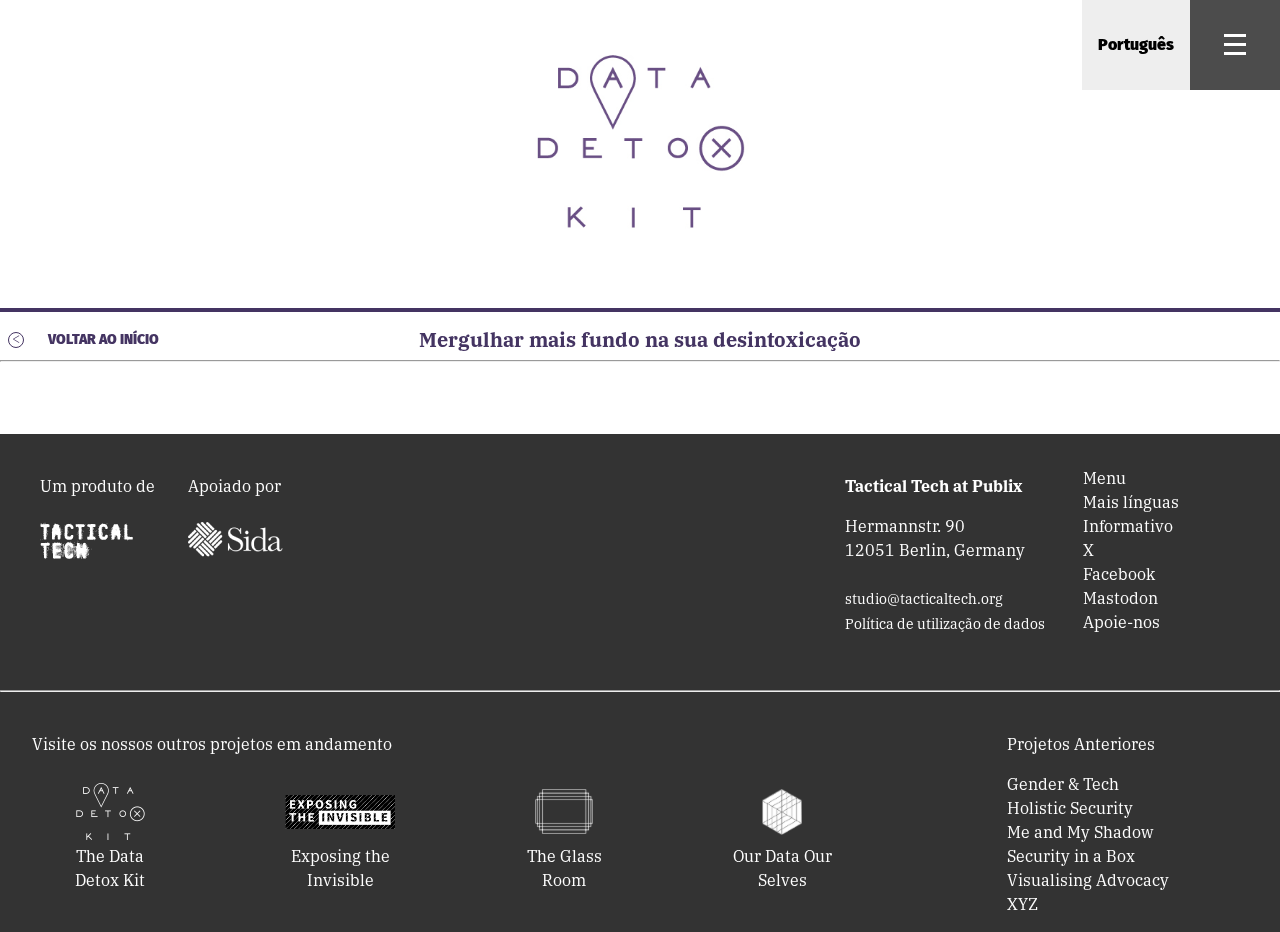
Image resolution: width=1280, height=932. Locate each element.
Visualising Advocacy (1088, 880)
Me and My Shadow (1080, 832)
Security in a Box (1071, 856)
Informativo (1128, 526)
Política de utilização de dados (945, 624)
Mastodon (1120, 598)
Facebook (1119, 574)
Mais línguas (1131, 502)
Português (1136, 44)
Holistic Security (1070, 808)
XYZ (1022, 904)
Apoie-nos (1121, 622)
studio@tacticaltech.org (924, 599)
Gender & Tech (1063, 784)
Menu (1104, 478)
